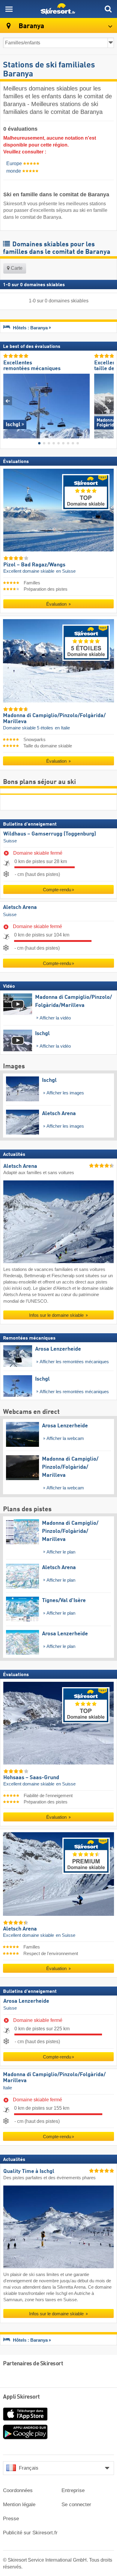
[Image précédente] (8, 401)
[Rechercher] (108, 9)
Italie (7, 2088)
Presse (11, 2519)
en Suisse (66, 571)
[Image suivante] (109, 401)
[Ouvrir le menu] (9, 9)
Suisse (10, 841)
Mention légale (19, 2505)
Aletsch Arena (20, 907)
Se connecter (76, 2505)
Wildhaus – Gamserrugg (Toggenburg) (50, 834)
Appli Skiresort (21, 2397)
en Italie (62, 728)
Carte (16, 268)
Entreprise (73, 2490)
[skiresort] (58, 9)
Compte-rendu (57, 890)
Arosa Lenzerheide (26, 2001)
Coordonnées (18, 2490)
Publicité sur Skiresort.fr (30, 2533)
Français (29, 2468)
